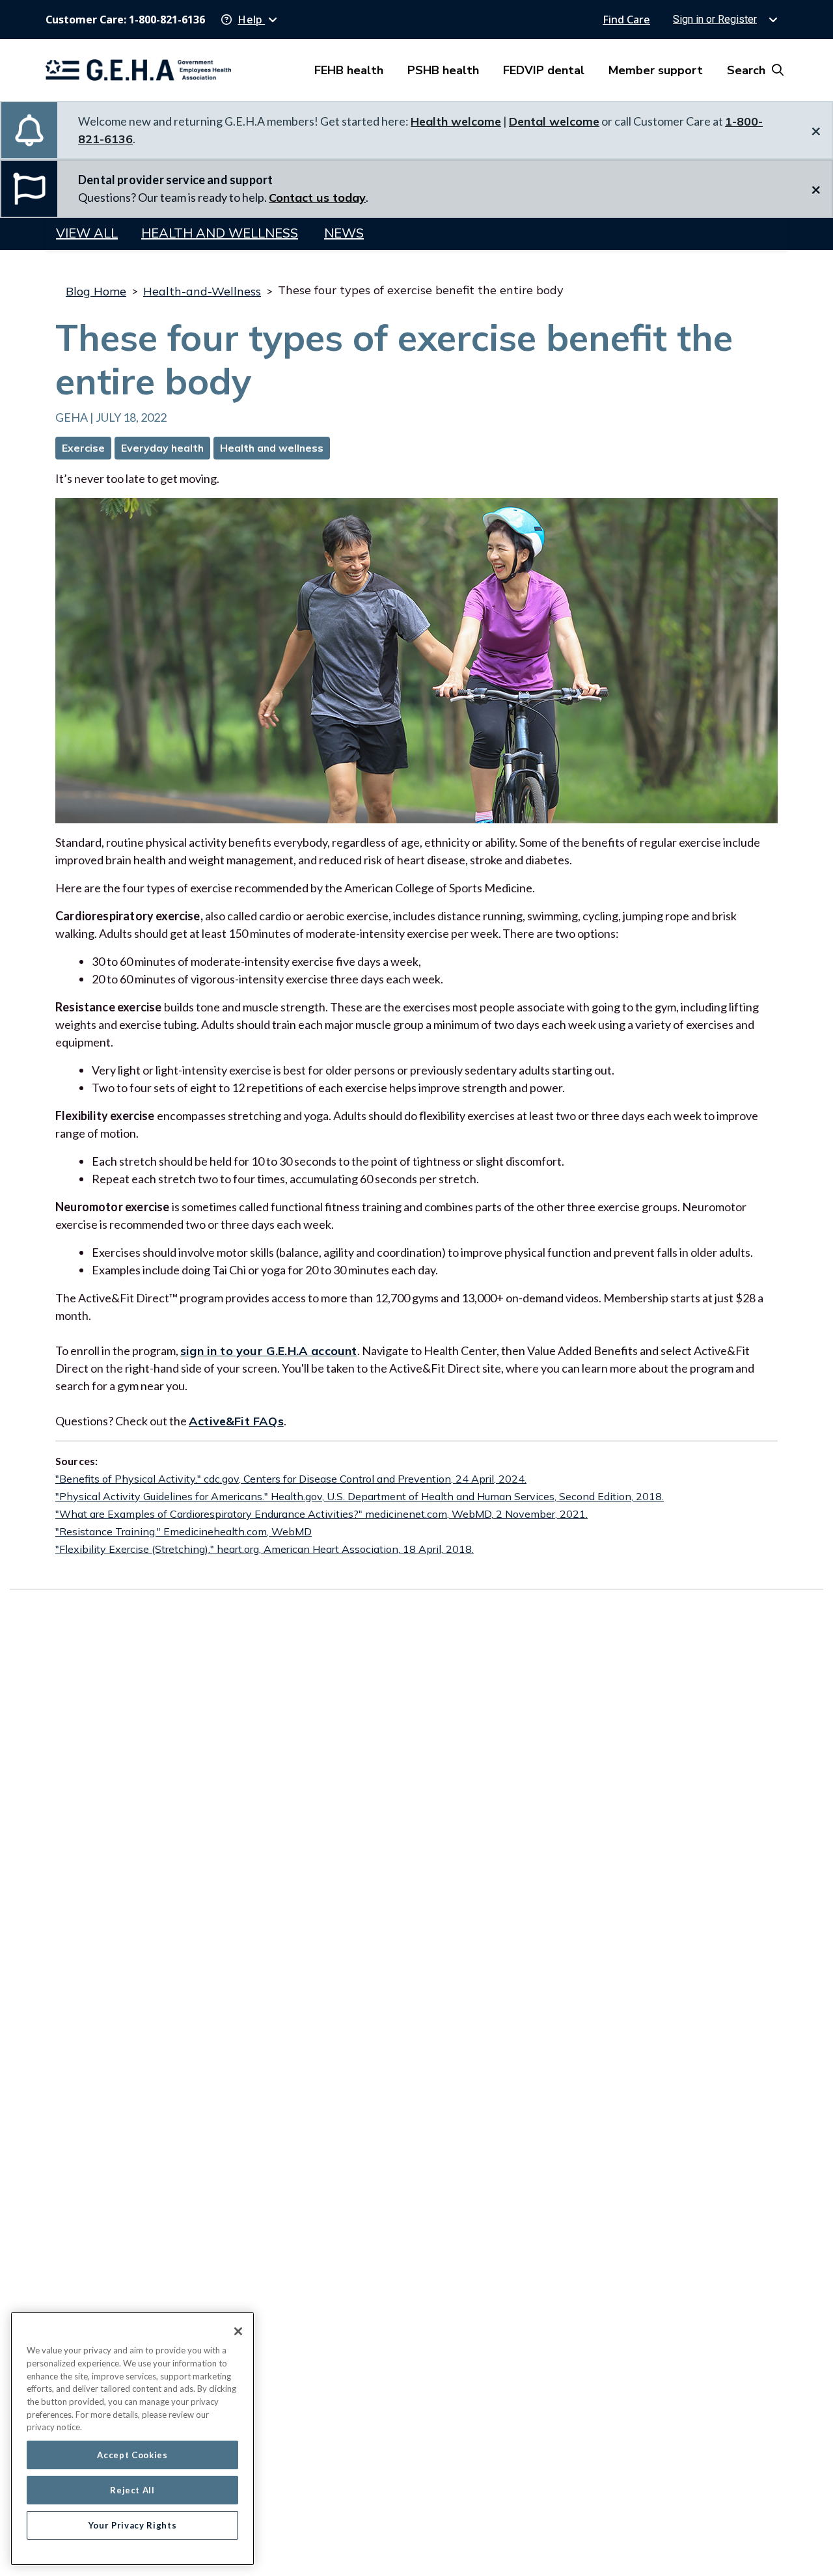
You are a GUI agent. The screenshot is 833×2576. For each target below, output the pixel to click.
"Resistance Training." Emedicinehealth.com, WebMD (184, 1531)
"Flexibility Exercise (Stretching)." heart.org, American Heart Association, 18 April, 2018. (265, 1549)
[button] (249, 20)
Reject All (132, 2490)
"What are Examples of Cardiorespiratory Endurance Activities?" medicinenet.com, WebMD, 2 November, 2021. (321, 1514)
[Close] (238, 2331)
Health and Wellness (220, 233)
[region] (132, 2439)
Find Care (626, 20)
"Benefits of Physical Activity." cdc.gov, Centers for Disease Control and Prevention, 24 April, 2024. (291, 1479)
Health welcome (456, 121)
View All (87, 233)
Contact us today (317, 198)
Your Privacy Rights (132, 2525)
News (344, 233)
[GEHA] (138, 70)
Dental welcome (554, 121)
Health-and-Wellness (202, 291)
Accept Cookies (132, 2455)
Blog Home (96, 291)
